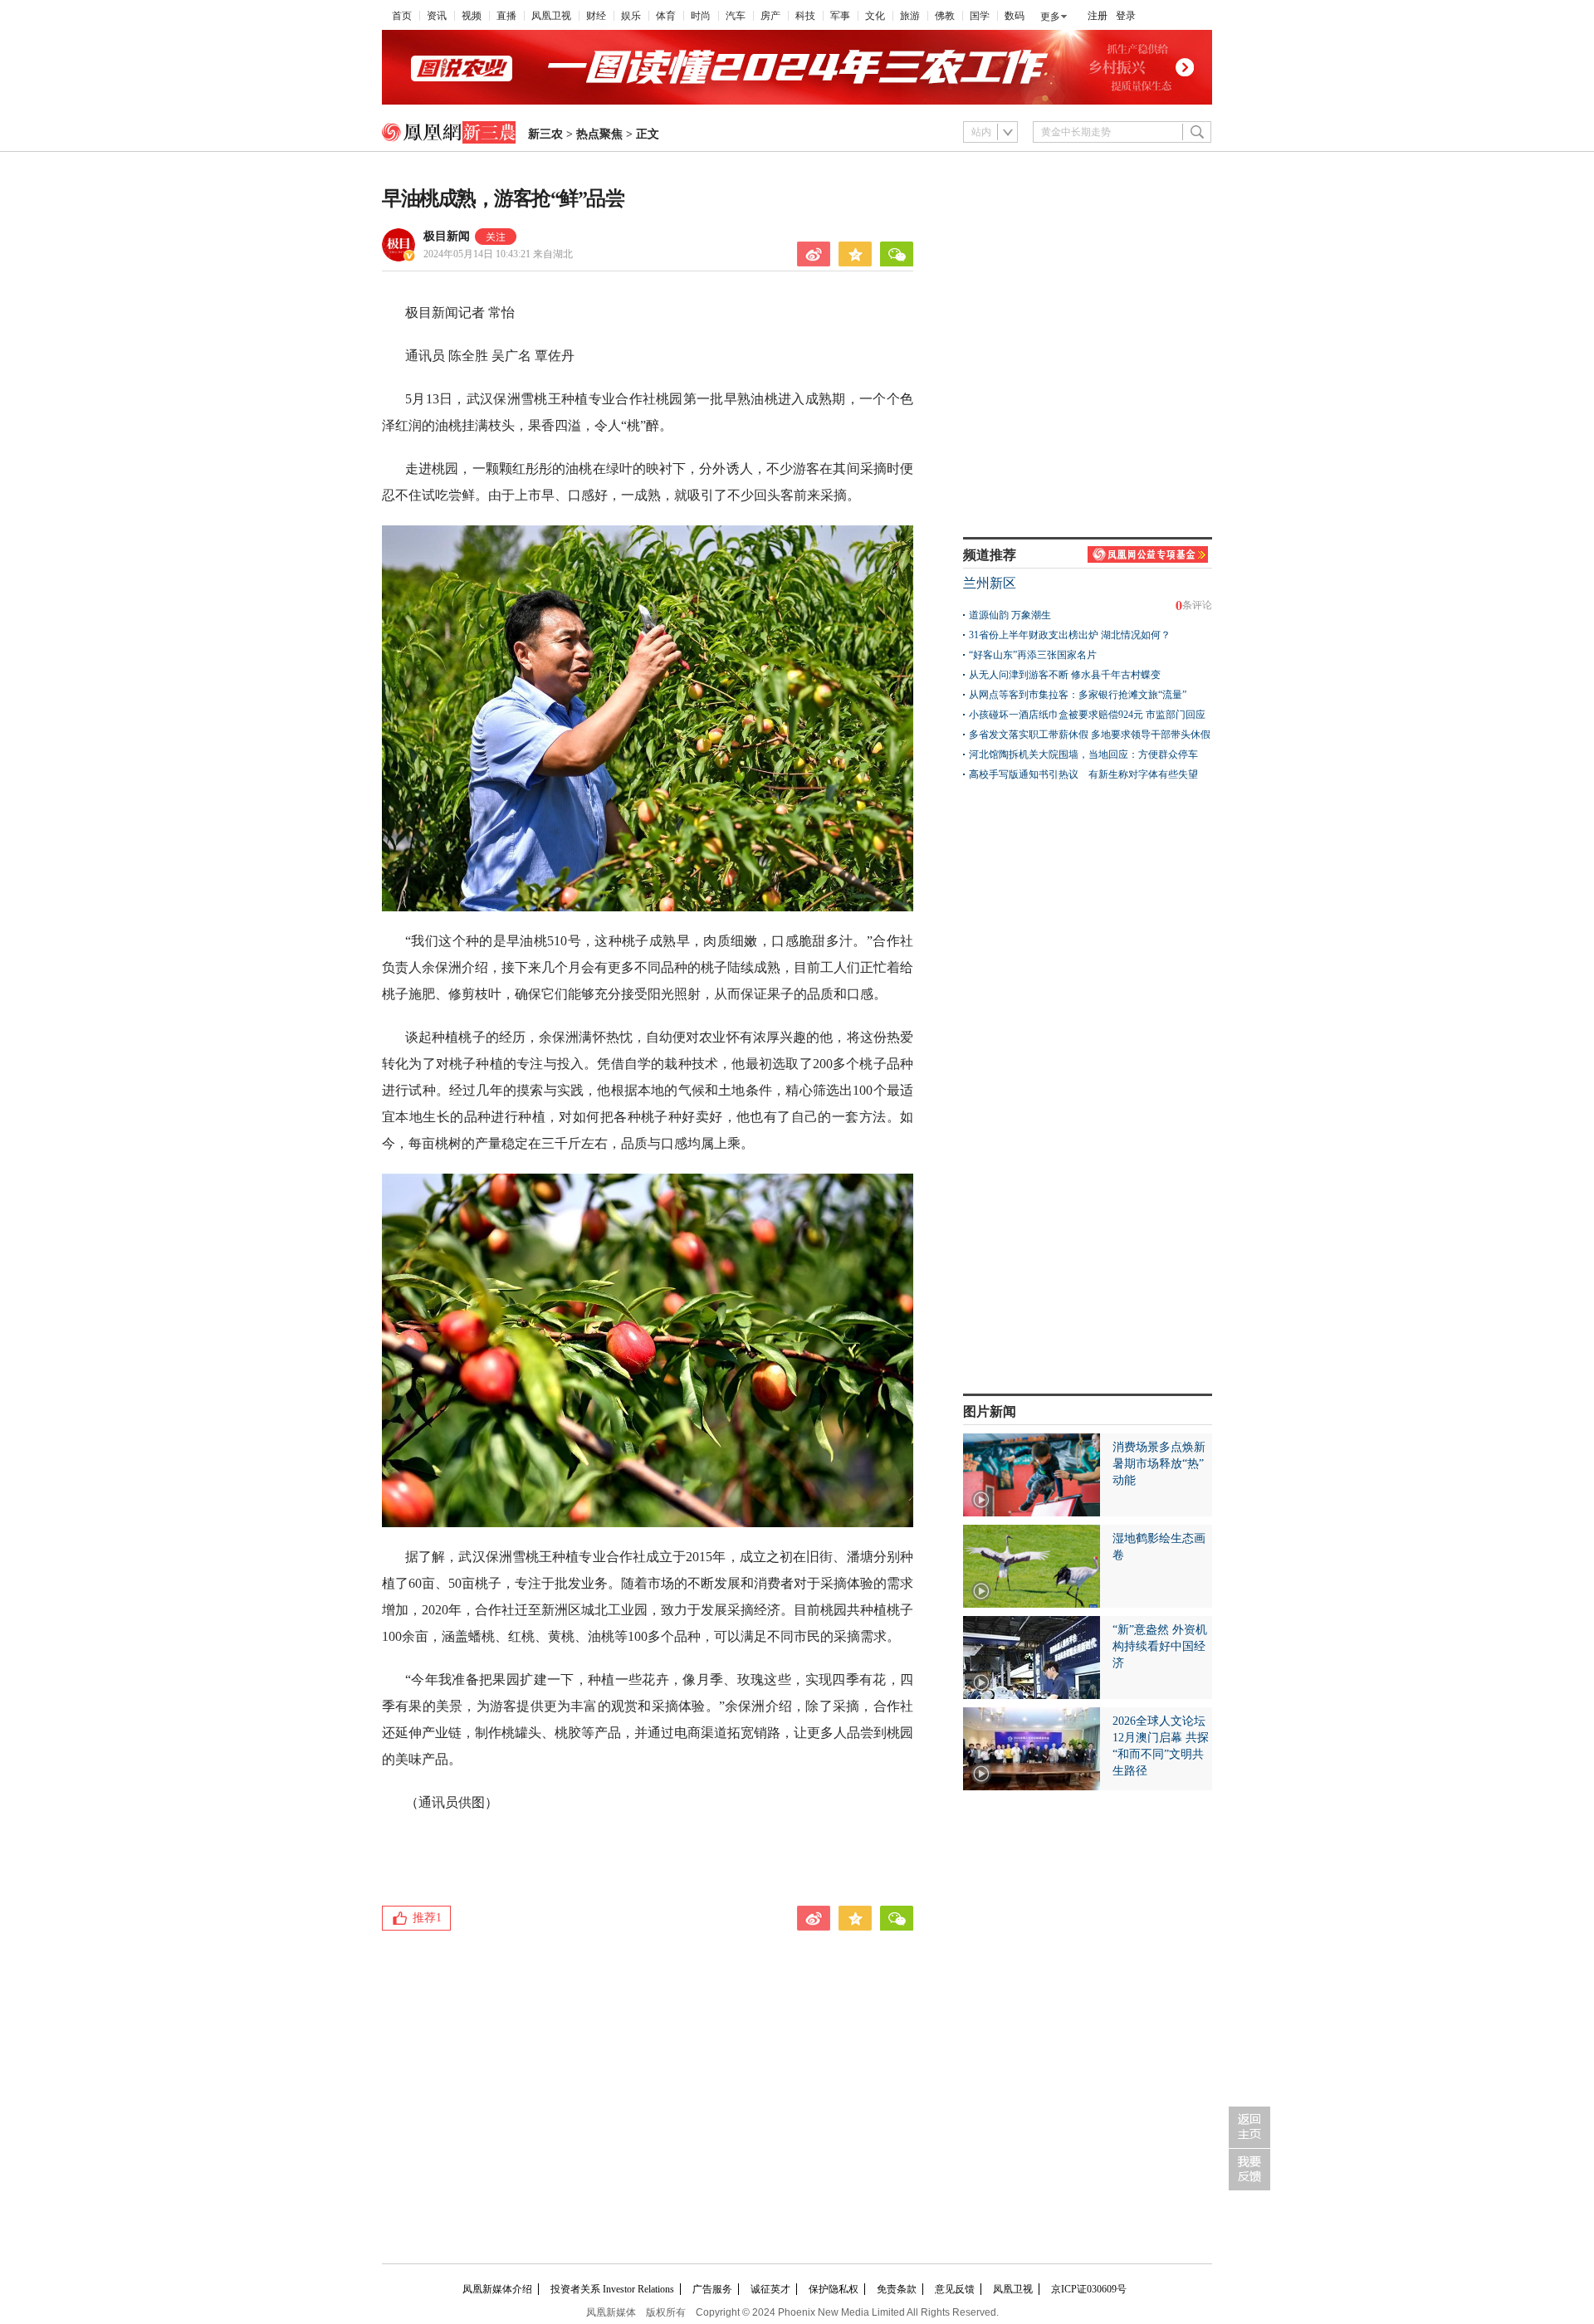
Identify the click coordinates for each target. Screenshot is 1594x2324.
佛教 (945, 16)
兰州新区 (990, 583)
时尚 (701, 16)
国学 (980, 16)
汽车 (736, 16)
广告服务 (712, 2289)
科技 (805, 16)
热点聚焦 (599, 134)
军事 (840, 16)
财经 (596, 16)
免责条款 (897, 2289)
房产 (770, 16)
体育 (666, 16)
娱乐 (631, 16)
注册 (1098, 16)
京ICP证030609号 (1089, 2289)
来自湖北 (498, 254)
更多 (1050, 17)
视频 (472, 16)
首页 (402, 16)
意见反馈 (955, 2289)
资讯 (437, 16)
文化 (875, 16)
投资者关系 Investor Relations (612, 2289)
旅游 (910, 16)
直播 (506, 16)
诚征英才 (770, 2289)
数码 (1015, 16)
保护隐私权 (834, 2289)
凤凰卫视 (551, 16)
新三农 (545, 134)
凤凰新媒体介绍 (497, 2289)
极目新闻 (447, 236)
